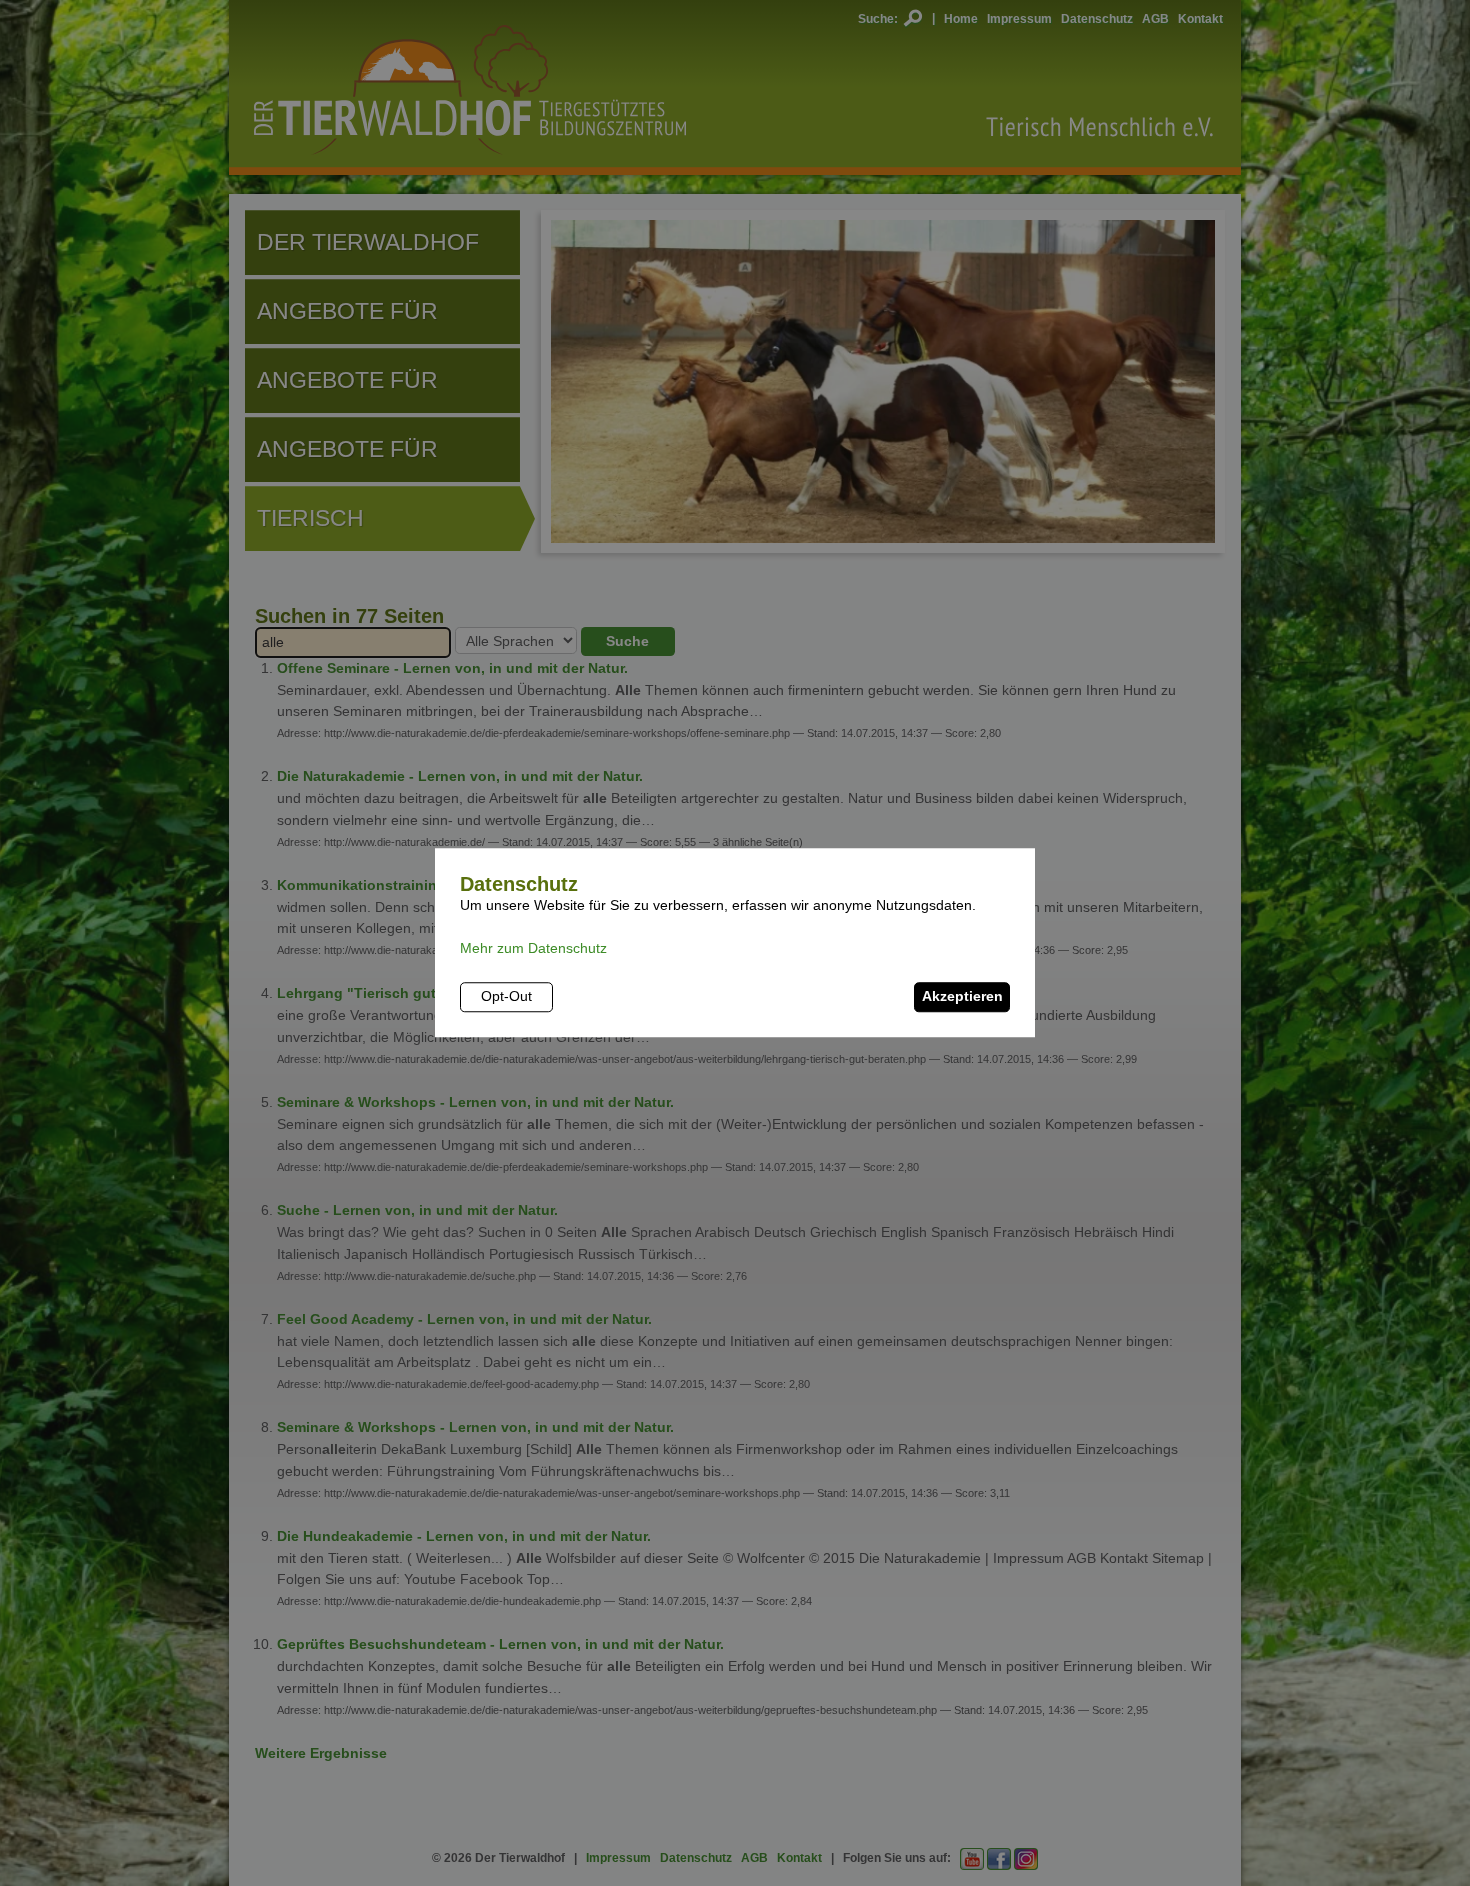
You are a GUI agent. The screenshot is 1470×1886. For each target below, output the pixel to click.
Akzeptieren (962, 997)
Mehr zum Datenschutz (533, 949)
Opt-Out (506, 997)
